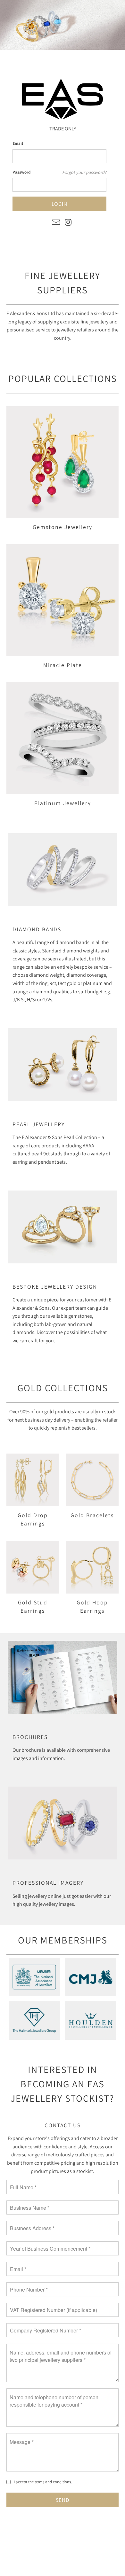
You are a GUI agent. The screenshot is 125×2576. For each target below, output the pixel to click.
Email (18, 143)
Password (21, 172)
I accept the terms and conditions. (43, 2482)
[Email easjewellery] (56, 223)
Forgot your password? (84, 172)
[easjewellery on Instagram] (69, 223)
